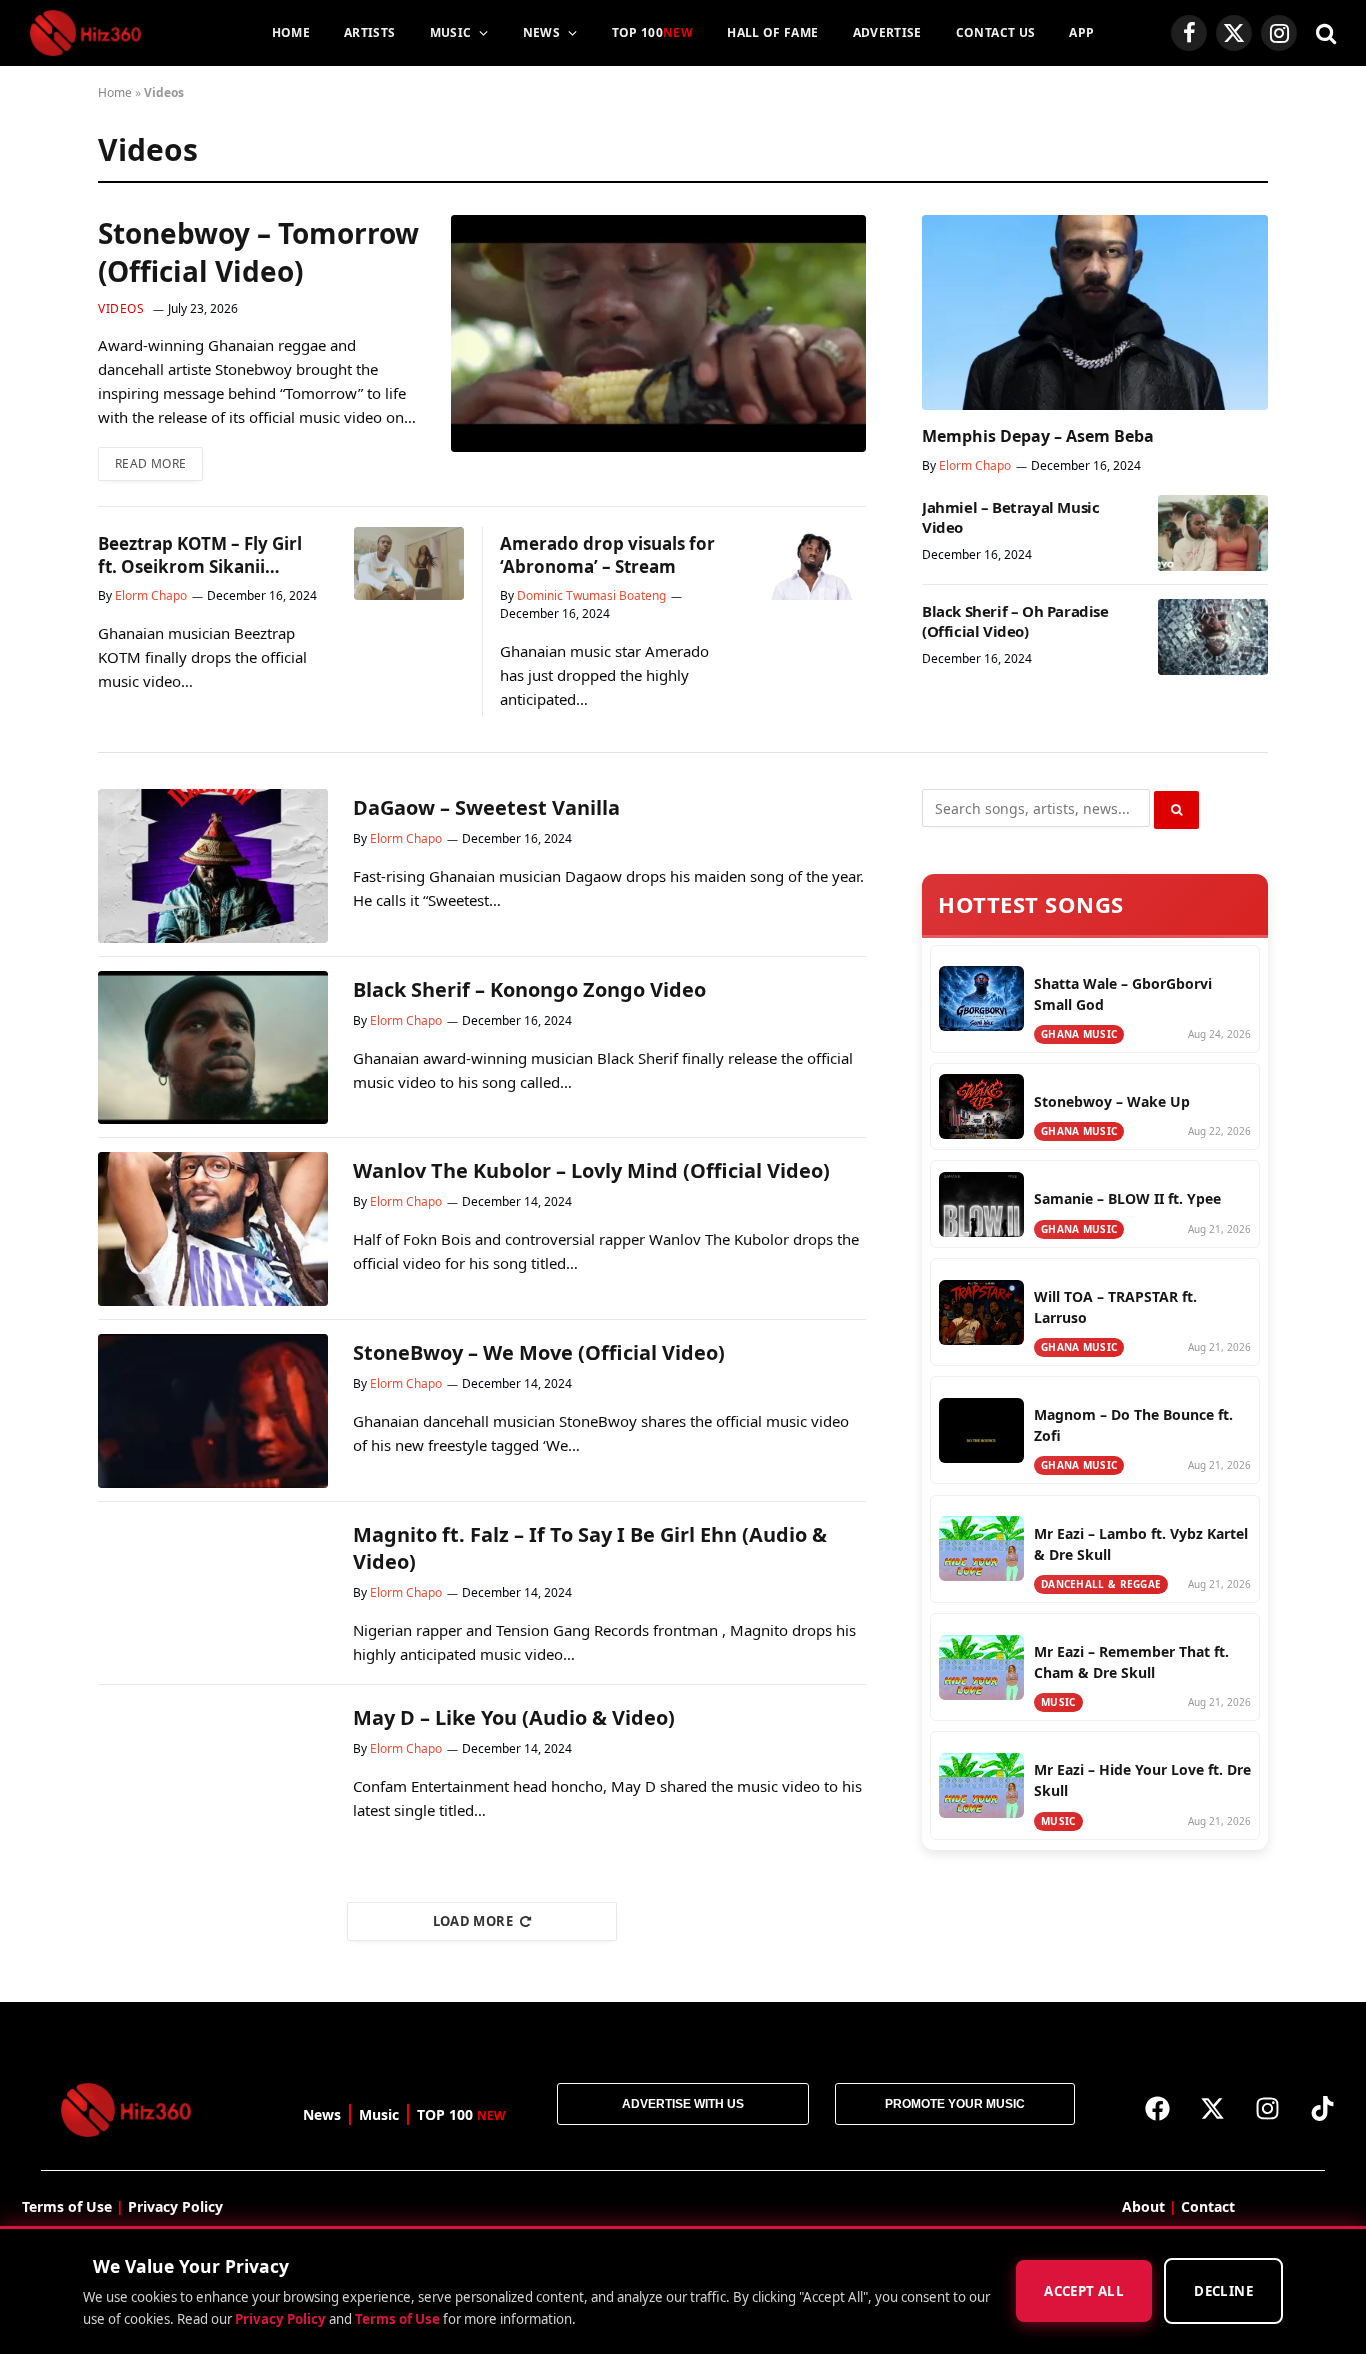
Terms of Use (397, 2319)
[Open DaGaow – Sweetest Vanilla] (213, 866)
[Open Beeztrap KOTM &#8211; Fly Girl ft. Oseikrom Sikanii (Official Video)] (409, 563)
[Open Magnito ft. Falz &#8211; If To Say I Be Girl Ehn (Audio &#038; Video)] (213, 1593)
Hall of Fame (772, 32)
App (1081, 32)
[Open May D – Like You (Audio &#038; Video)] (213, 1776)
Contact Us (996, 32)
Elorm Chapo (151, 595)
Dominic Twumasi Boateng (591, 595)
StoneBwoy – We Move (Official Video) (539, 1352)
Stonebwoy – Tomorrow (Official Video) (258, 252)
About (1143, 2206)
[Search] (1324, 33)
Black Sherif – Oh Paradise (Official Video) (1015, 621)
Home (291, 32)
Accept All (1084, 2292)
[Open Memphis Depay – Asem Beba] (1095, 312)
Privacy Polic (171, 2206)
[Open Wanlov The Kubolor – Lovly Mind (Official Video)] (213, 1229)
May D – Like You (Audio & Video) (514, 1717)
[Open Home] (85, 33)
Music (451, 32)
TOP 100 (653, 32)
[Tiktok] (1322, 2108)
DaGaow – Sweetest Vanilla (486, 807)
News (541, 32)
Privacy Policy (280, 2319)
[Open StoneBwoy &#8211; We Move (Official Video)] (213, 1411)
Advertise (887, 32)
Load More (473, 1921)
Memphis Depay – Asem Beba (1038, 436)
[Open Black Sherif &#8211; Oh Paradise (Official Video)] (1213, 637)
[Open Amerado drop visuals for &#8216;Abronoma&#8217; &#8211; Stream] (811, 563)
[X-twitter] (1212, 2108)
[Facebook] (1157, 2108)
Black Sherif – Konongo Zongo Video (529, 989)
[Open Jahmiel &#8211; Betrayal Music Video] (1213, 533)
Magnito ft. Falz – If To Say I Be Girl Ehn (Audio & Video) (590, 1548)
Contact (1208, 2206)
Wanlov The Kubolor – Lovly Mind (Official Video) (591, 1170)
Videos (121, 308)
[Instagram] (1267, 2108)
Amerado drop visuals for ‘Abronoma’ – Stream (607, 555)
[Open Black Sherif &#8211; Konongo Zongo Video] (213, 1048)
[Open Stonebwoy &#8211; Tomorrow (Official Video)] (658, 333)
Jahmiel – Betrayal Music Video (1010, 517)
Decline (1223, 2292)
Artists (370, 32)
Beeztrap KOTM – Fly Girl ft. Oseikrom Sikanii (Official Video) (200, 555)
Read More (159, 459)
